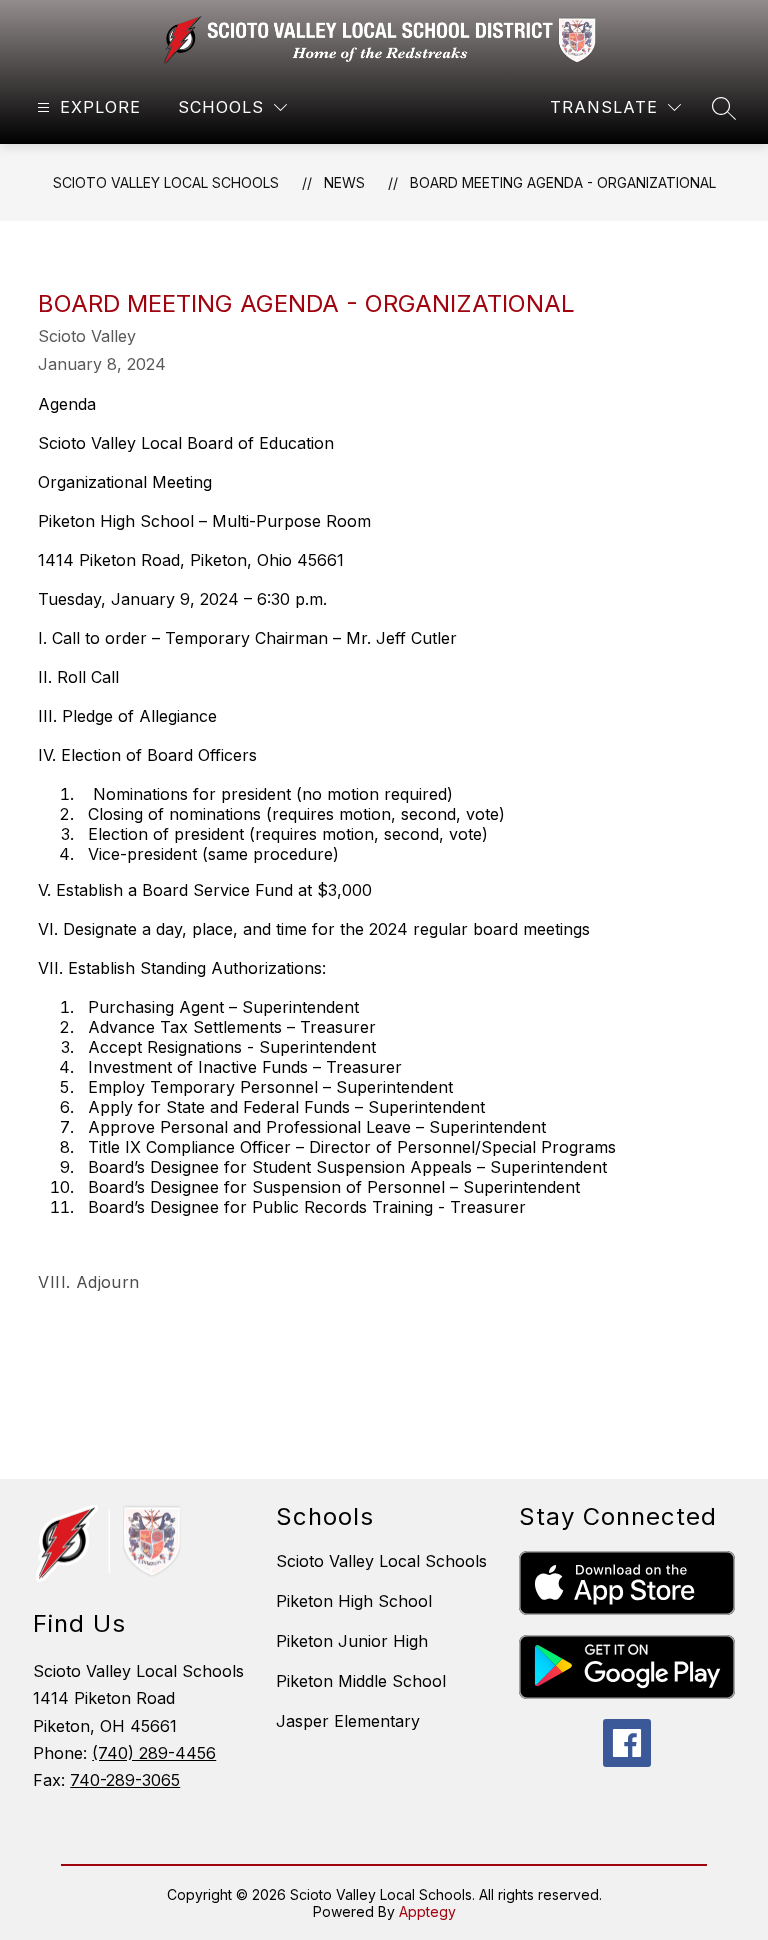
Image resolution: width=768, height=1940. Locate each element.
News (344, 182)
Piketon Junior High (352, 1641)
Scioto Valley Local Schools (166, 182)
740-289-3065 (125, 1780)
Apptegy (427, 1911)
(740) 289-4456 (154, 1753)
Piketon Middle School (361, 1681)
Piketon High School (354, 1601)
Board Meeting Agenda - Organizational (563, 182)
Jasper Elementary (348, 1721)
